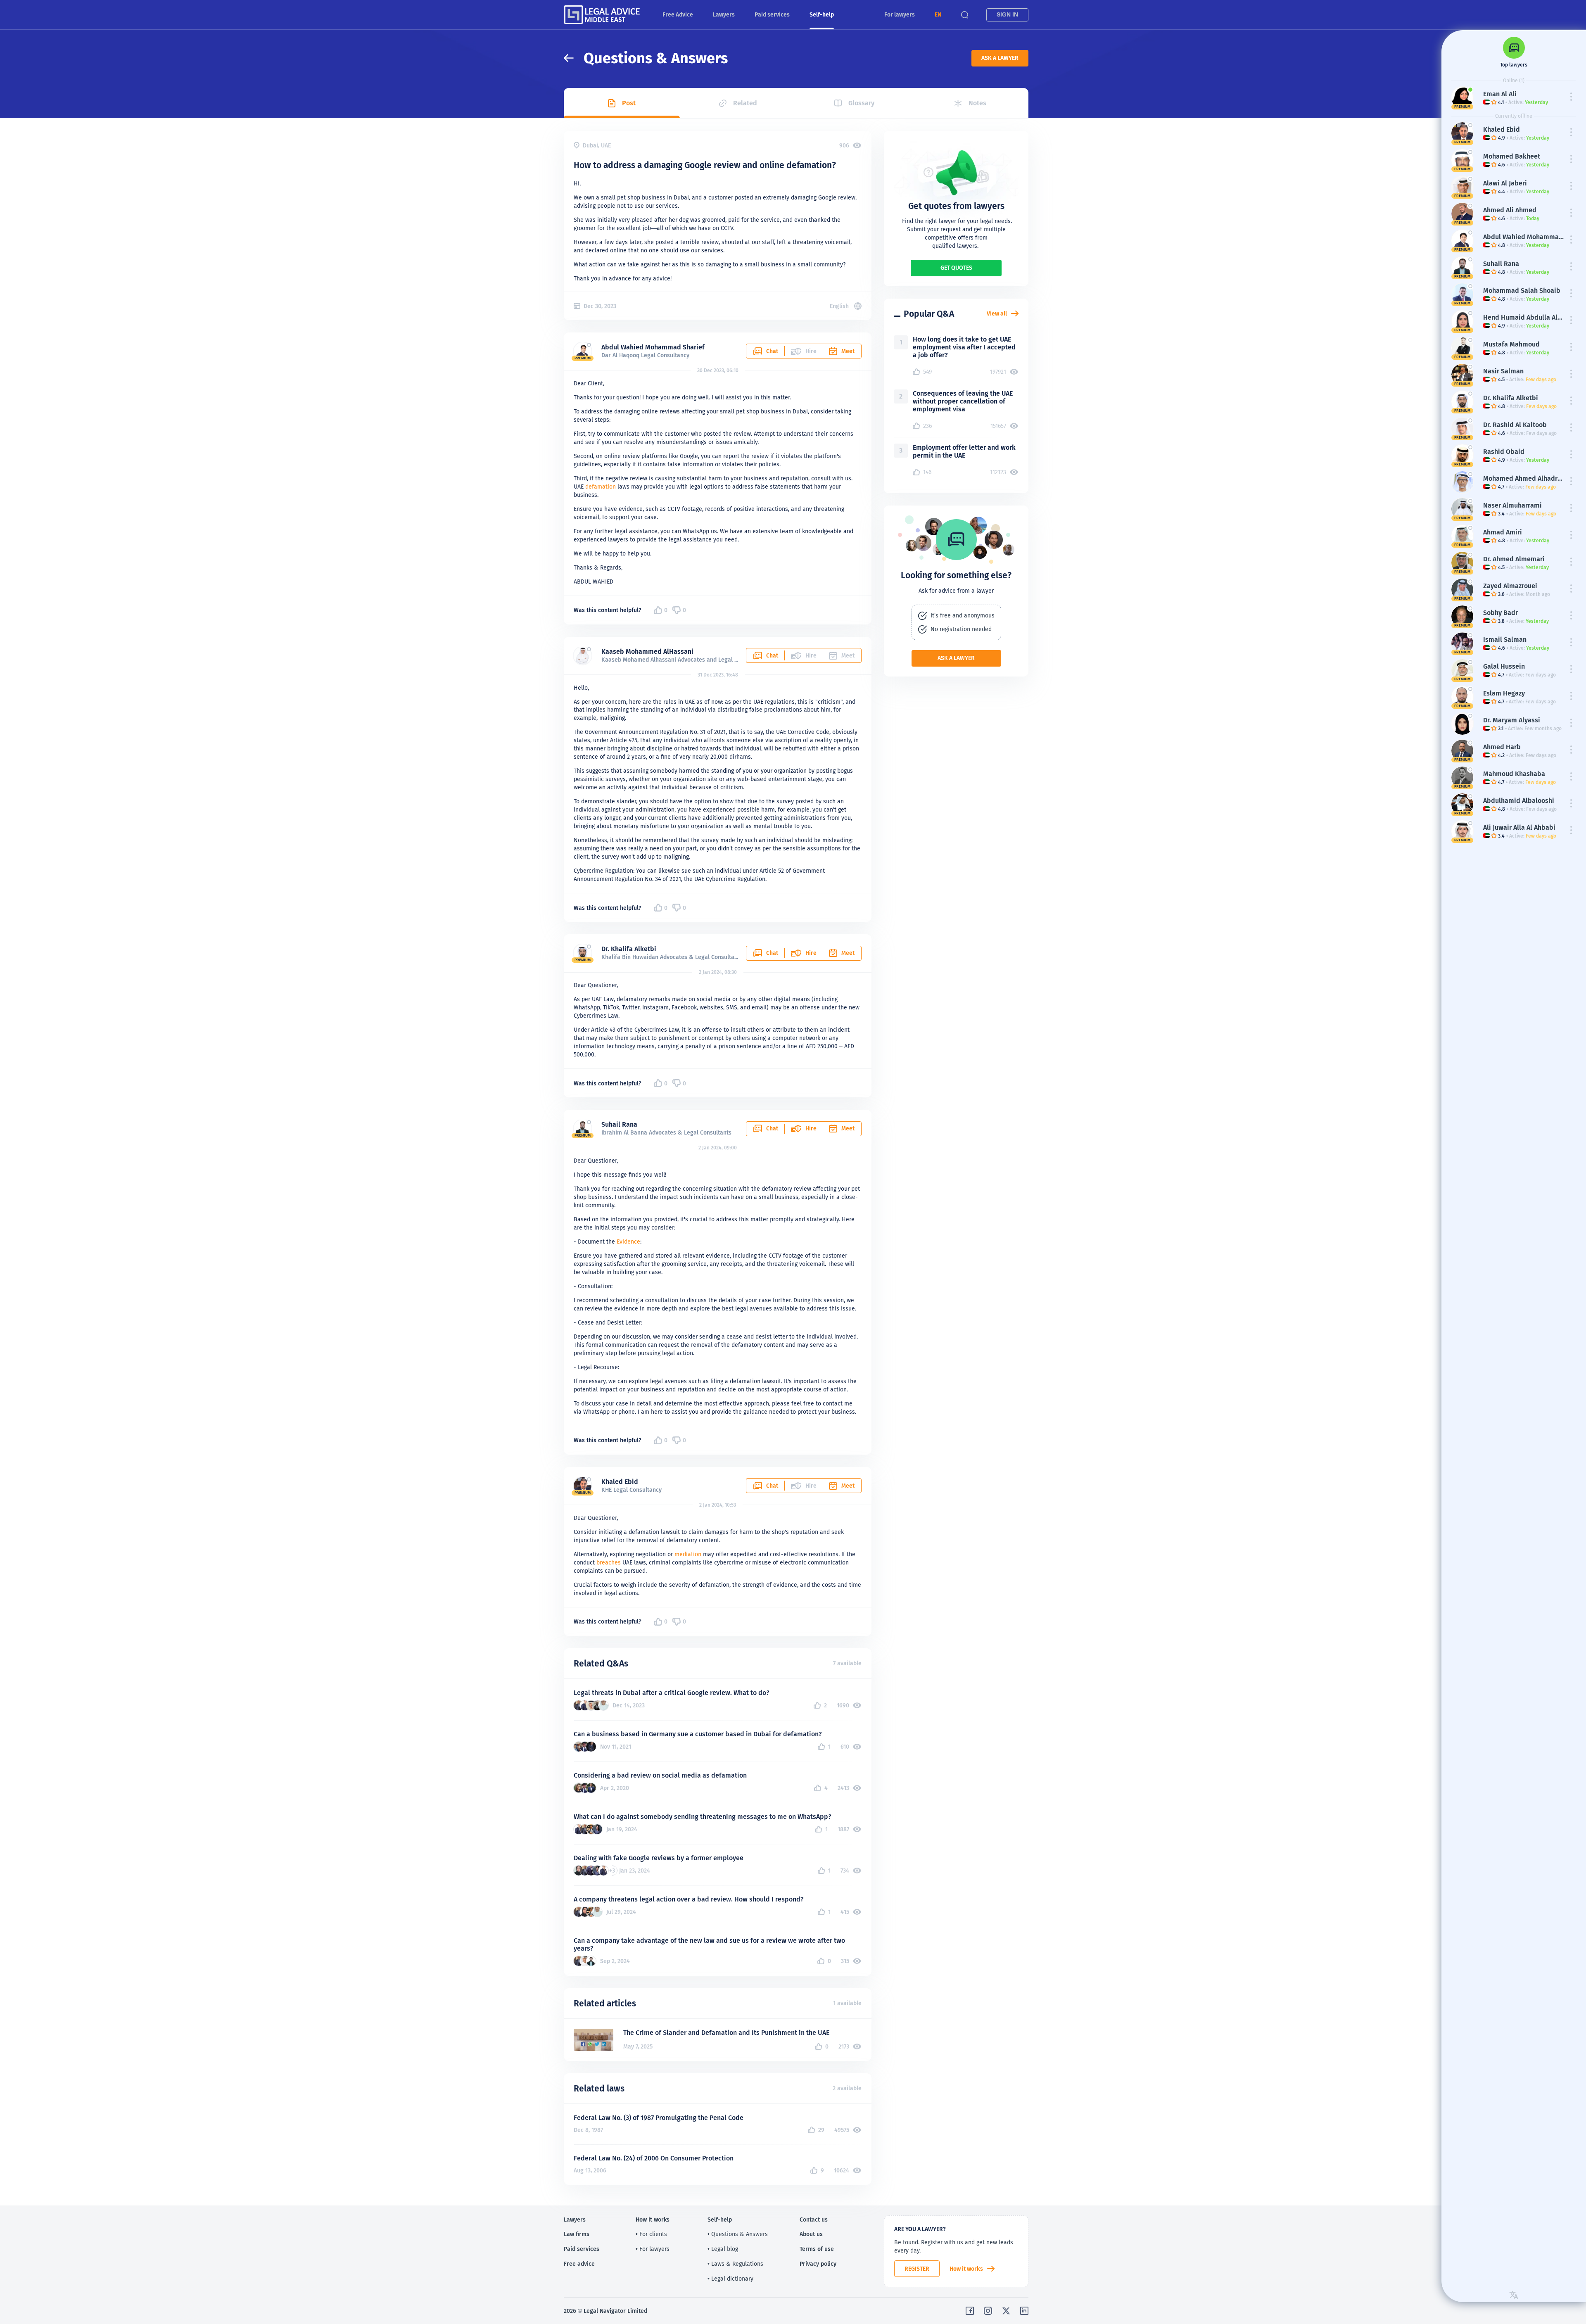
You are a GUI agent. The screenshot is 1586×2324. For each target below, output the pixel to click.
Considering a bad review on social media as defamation (660, 1775)
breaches (609, 1562)
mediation (688, 1554)
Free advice (579, 2264)
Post (629, 103)
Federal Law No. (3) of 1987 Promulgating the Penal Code (659, 2118)
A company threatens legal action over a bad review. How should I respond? (689, 1899)
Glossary (861, 103)
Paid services (772, 14)
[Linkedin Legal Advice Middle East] (1024, 2311)
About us (811, 2234)
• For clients (651, 2234)
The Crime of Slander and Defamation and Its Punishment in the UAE (726, 2033)
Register (917, 2269)
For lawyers (900, 14)
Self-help (822, 14)
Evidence (628, 1242)
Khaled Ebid (620, 1482)
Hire (811, 953)
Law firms (577, 2234)
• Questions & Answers (738, 2234)
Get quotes (956, 268)
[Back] (574, 58)
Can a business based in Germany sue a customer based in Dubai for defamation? (698, 1734)
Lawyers (724, 14)
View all (997, 313)
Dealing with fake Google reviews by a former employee (659, 1858)
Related (745, 103)
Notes (977, 103)
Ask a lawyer (1000, 58)
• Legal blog (723, 2249)
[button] (938, 15)
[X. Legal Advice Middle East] (1006, 2311)
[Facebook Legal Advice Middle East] (970, 2311)
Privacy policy (818, 2264)
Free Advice (678, 14)
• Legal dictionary (730, 2279)
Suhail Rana (619, 1124)
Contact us (814, 2220)
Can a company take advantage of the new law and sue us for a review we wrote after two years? (709, 1944)
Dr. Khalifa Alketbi (629, 949)
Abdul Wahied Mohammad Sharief (653, 347)
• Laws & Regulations (735, 2264)
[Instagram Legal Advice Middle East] (988, 2311)
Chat (772, 351)
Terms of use (817, 2249)
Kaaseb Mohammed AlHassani (647, 652)
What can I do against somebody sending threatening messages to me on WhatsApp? (703, 1817)
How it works (966, 2269)
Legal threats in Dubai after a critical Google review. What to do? (672, 1693)
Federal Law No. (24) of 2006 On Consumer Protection (654, 2158)
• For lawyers (653, 2249)
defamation (601, 487)
